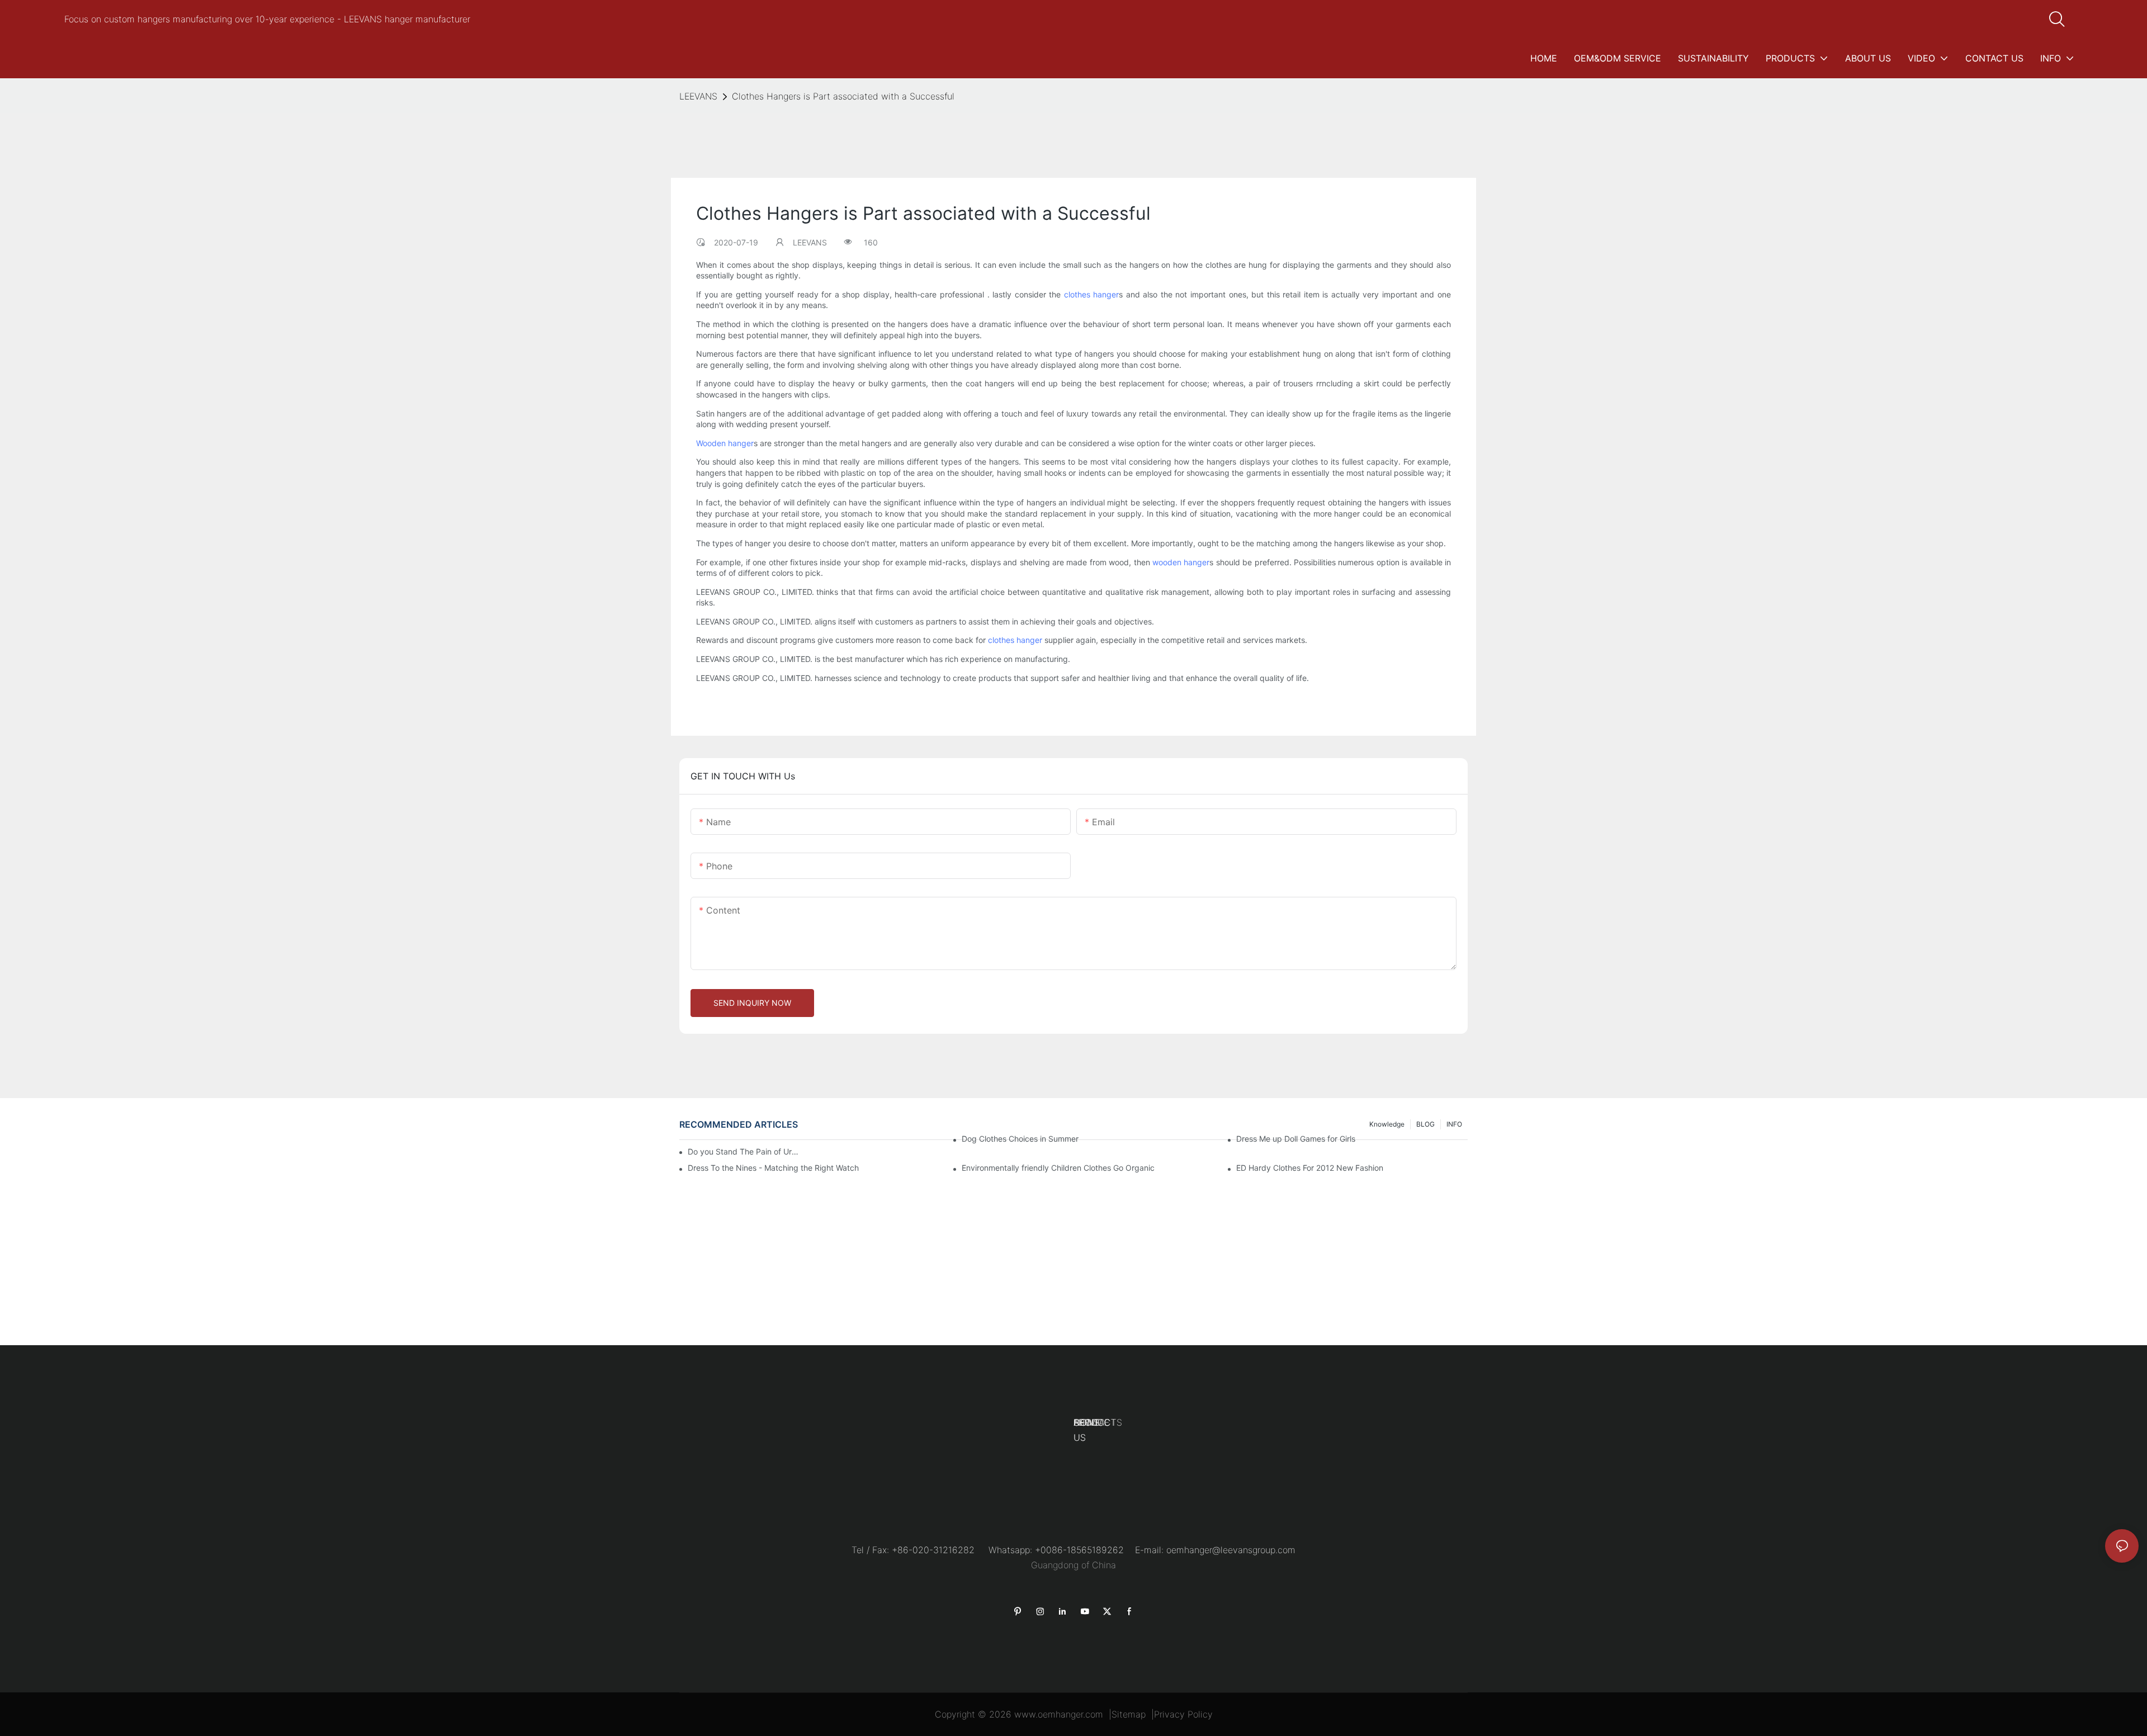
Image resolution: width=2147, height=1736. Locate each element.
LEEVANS (698, 96)
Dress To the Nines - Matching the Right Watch (773, 1168)
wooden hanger (1181, 562)
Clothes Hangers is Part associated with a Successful (843, 96)
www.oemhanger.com (1059, 1714)
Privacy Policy (1183, 1714)
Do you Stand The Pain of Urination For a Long (744, 1151)
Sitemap (1129, 1714)
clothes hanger (1092, 294)
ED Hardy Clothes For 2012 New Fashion (1310, 1168)
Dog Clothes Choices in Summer (1020, 1139)
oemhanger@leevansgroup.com (1231, 1550)
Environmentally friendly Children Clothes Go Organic (1058, 1168)
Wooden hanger (725, 443)
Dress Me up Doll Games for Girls (1296, 1139)
